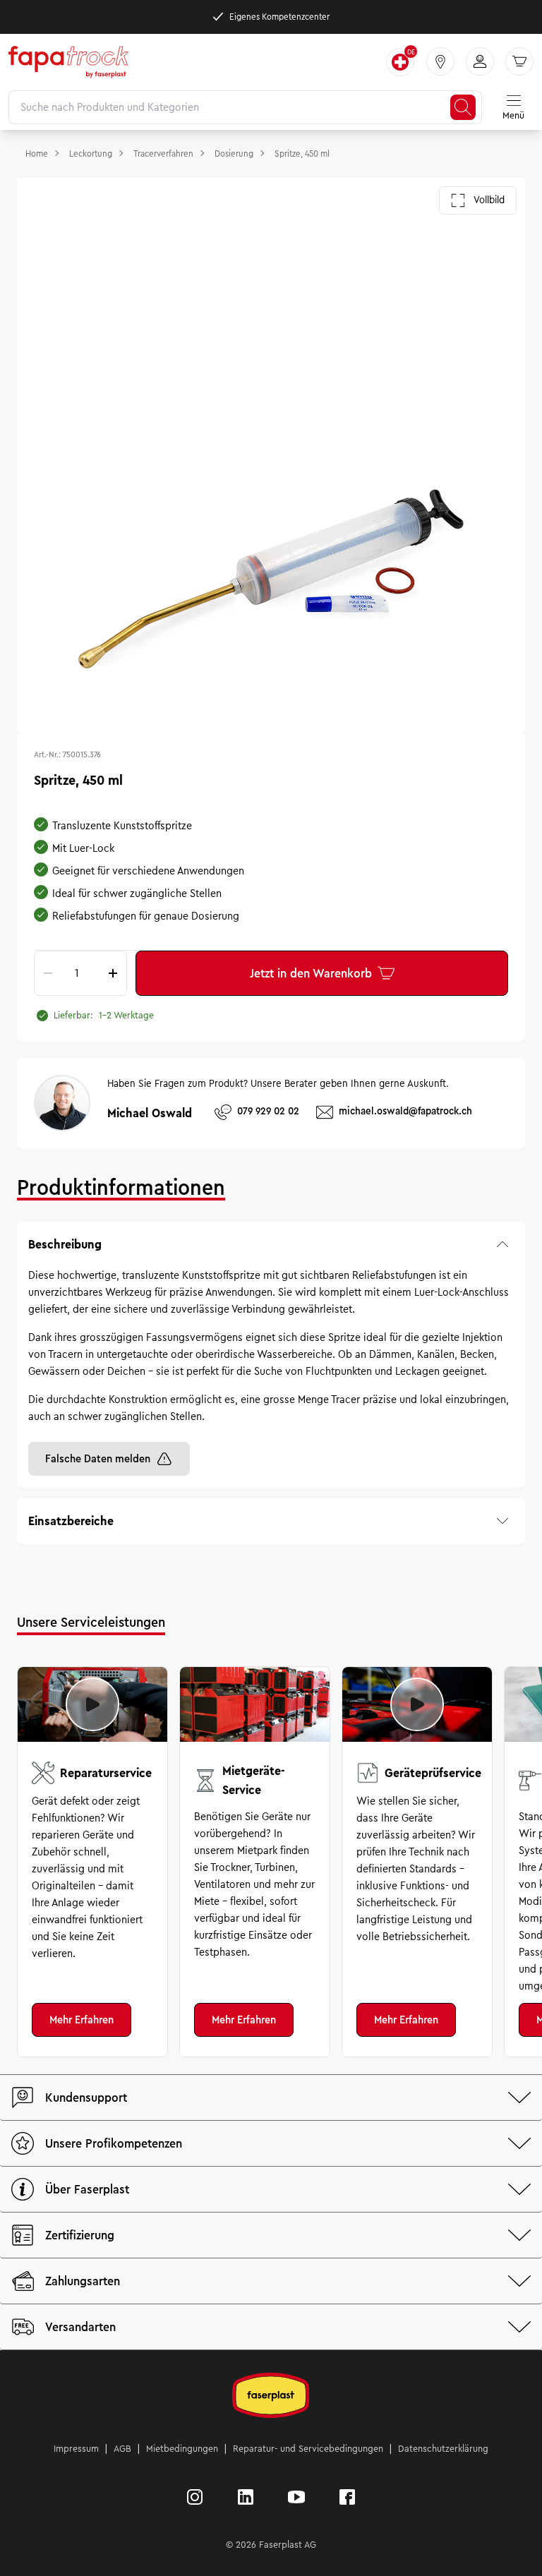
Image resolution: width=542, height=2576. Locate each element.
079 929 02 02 (268, 1111)
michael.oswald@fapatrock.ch (405, 1111)
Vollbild (489, 200)
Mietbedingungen (182, 2449)
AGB (122, 2449)
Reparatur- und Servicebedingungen (308, 2449)
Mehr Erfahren (82, 2020)
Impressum (76, 2449)
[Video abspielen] (92, 1704)
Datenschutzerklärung (443, 2449)
